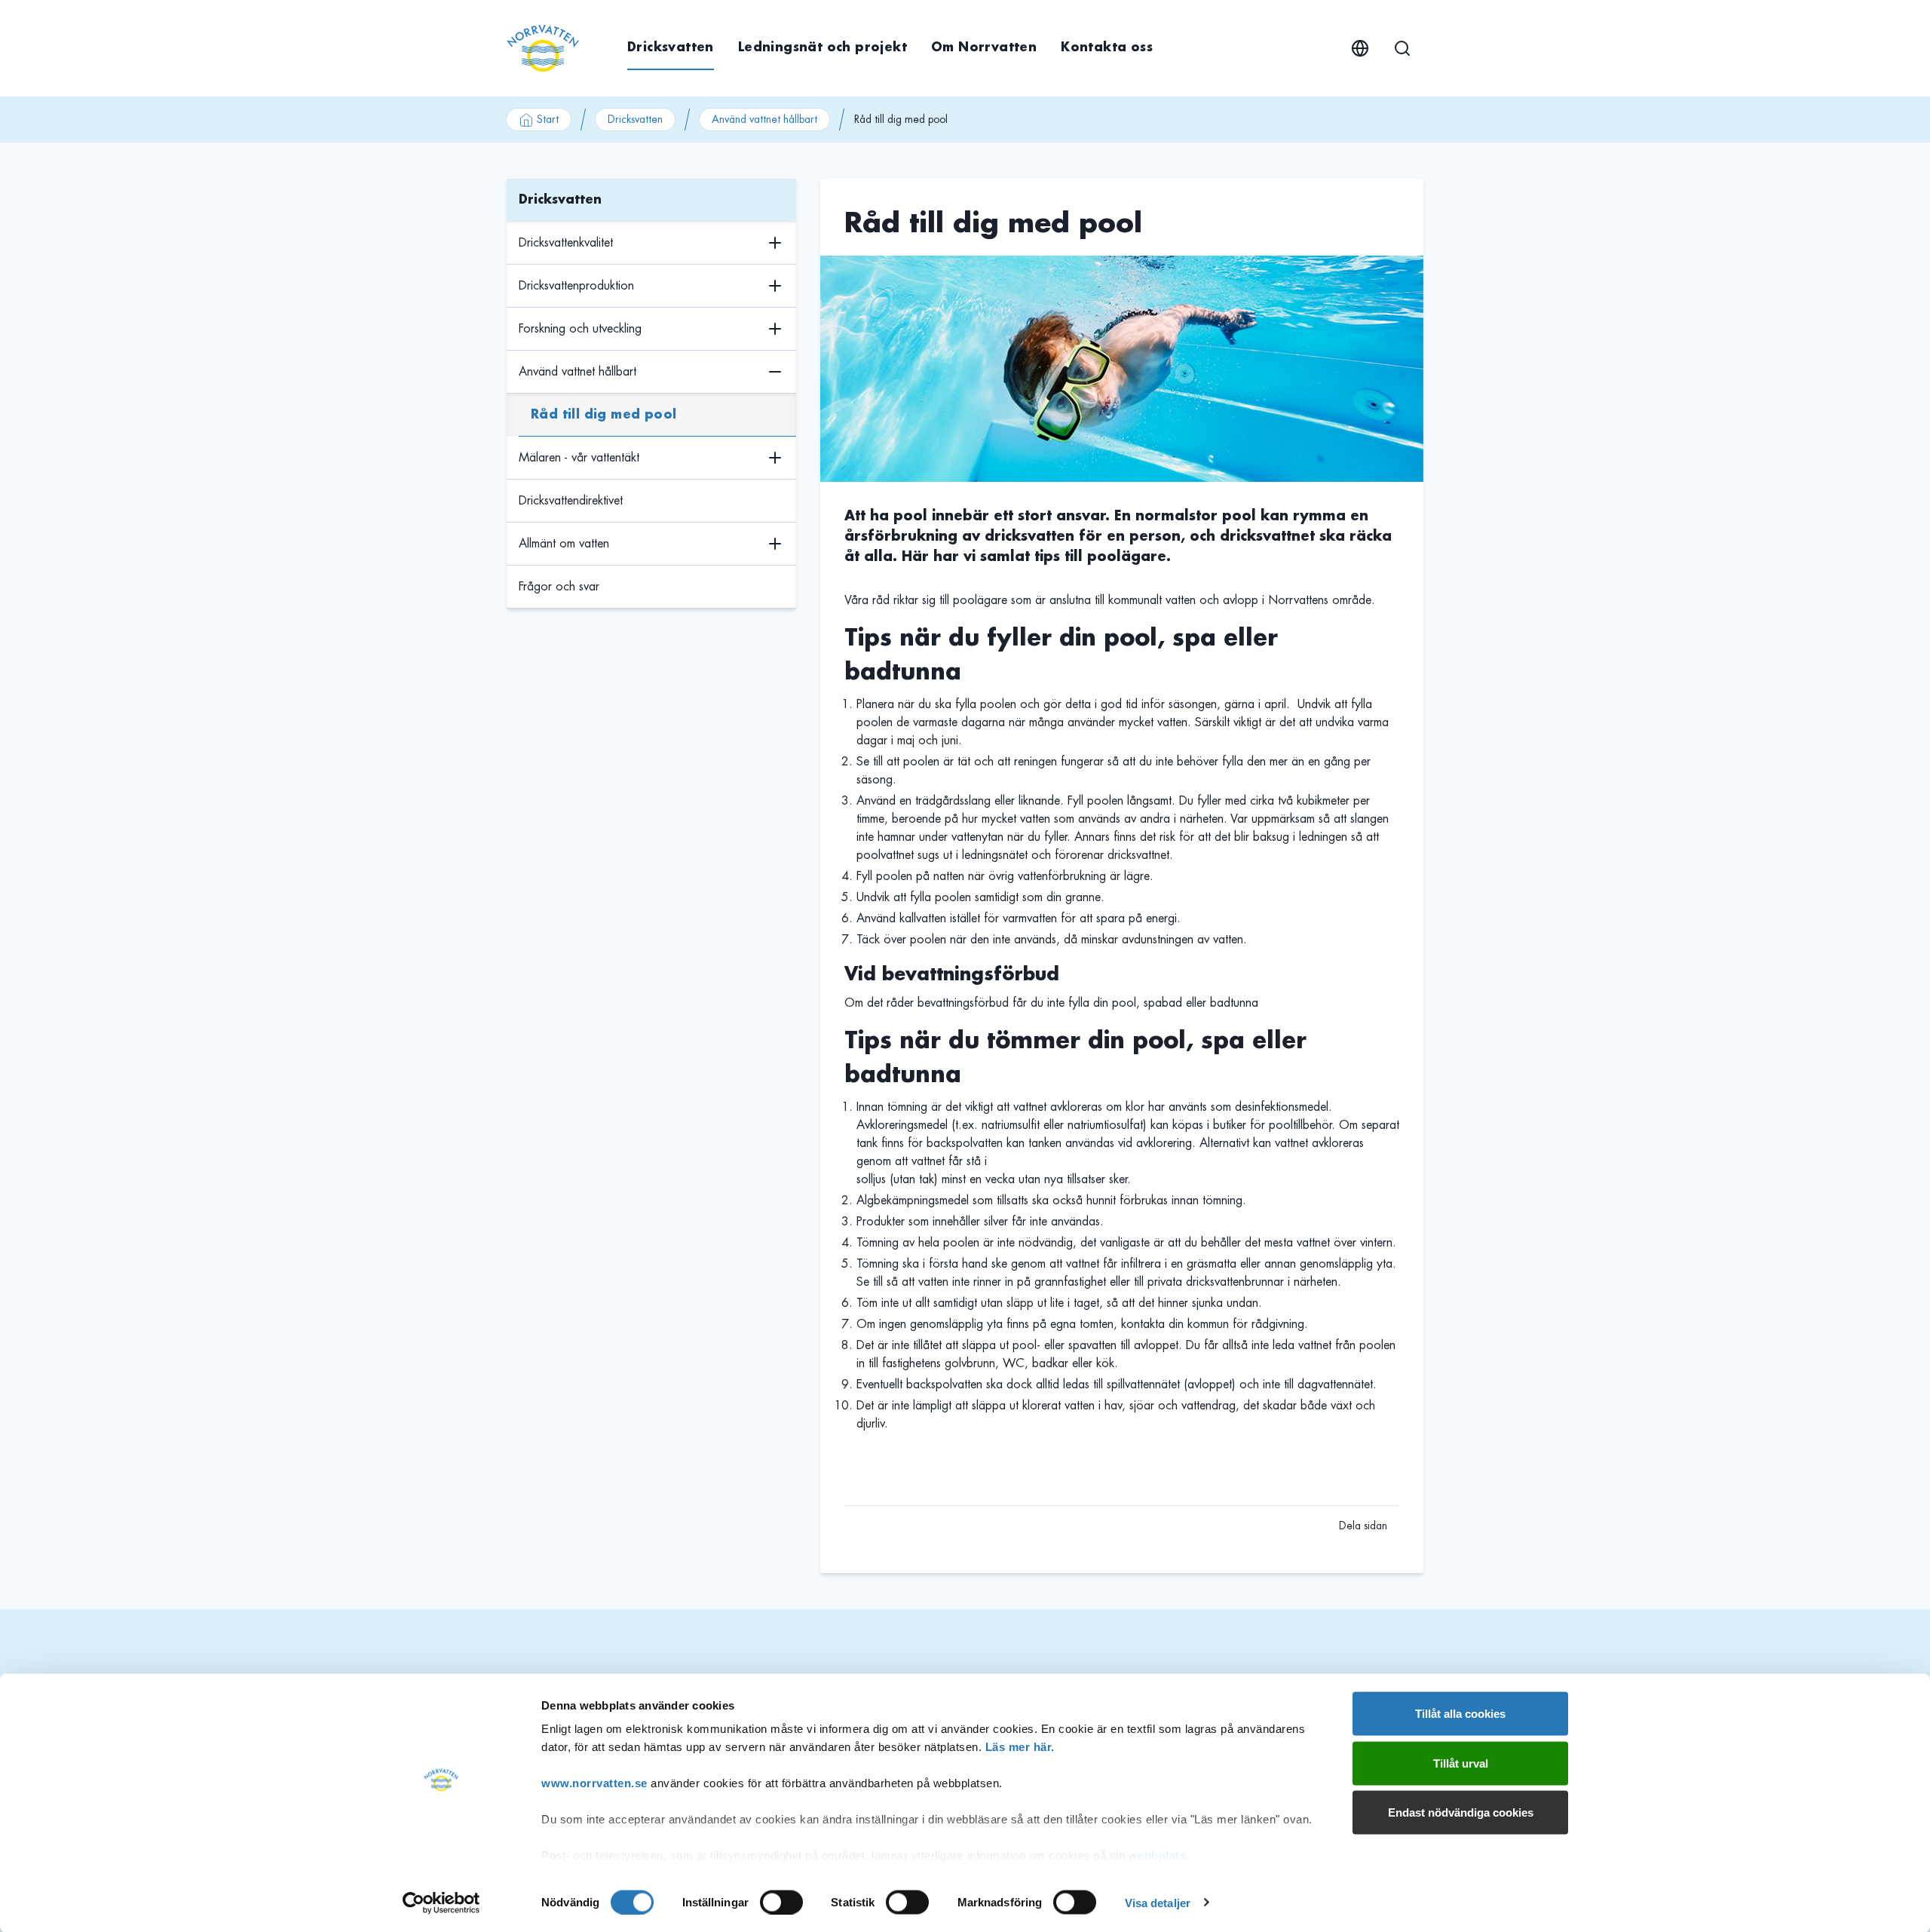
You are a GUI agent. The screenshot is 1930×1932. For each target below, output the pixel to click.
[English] (1360, 48)
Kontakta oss (1107, 48)
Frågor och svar (559, 587)
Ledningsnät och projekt (823, 48)
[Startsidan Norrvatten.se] (543, 48)
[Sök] (1402, 48)
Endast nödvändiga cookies (1461, 1812)
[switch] (781, 1902)
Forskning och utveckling (580, 329)
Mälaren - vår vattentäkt (579, 458)
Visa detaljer (1158, 1902)
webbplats (1158, 1855)
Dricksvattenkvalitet (566, 243)
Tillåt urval (1461, 1763)
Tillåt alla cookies (1460, 1714)
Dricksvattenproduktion (576, 286)
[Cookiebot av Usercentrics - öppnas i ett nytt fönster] (441, 1903)
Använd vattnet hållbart (764, 119)
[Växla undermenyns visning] (775, 243)
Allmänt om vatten (564, 544)
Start (548, 119)
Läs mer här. (1020, 1747)
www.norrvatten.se (594, 1783)
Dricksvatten (671, 48)
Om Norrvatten (984, 48)
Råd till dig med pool (604, 415)
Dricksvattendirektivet (571, 501)
